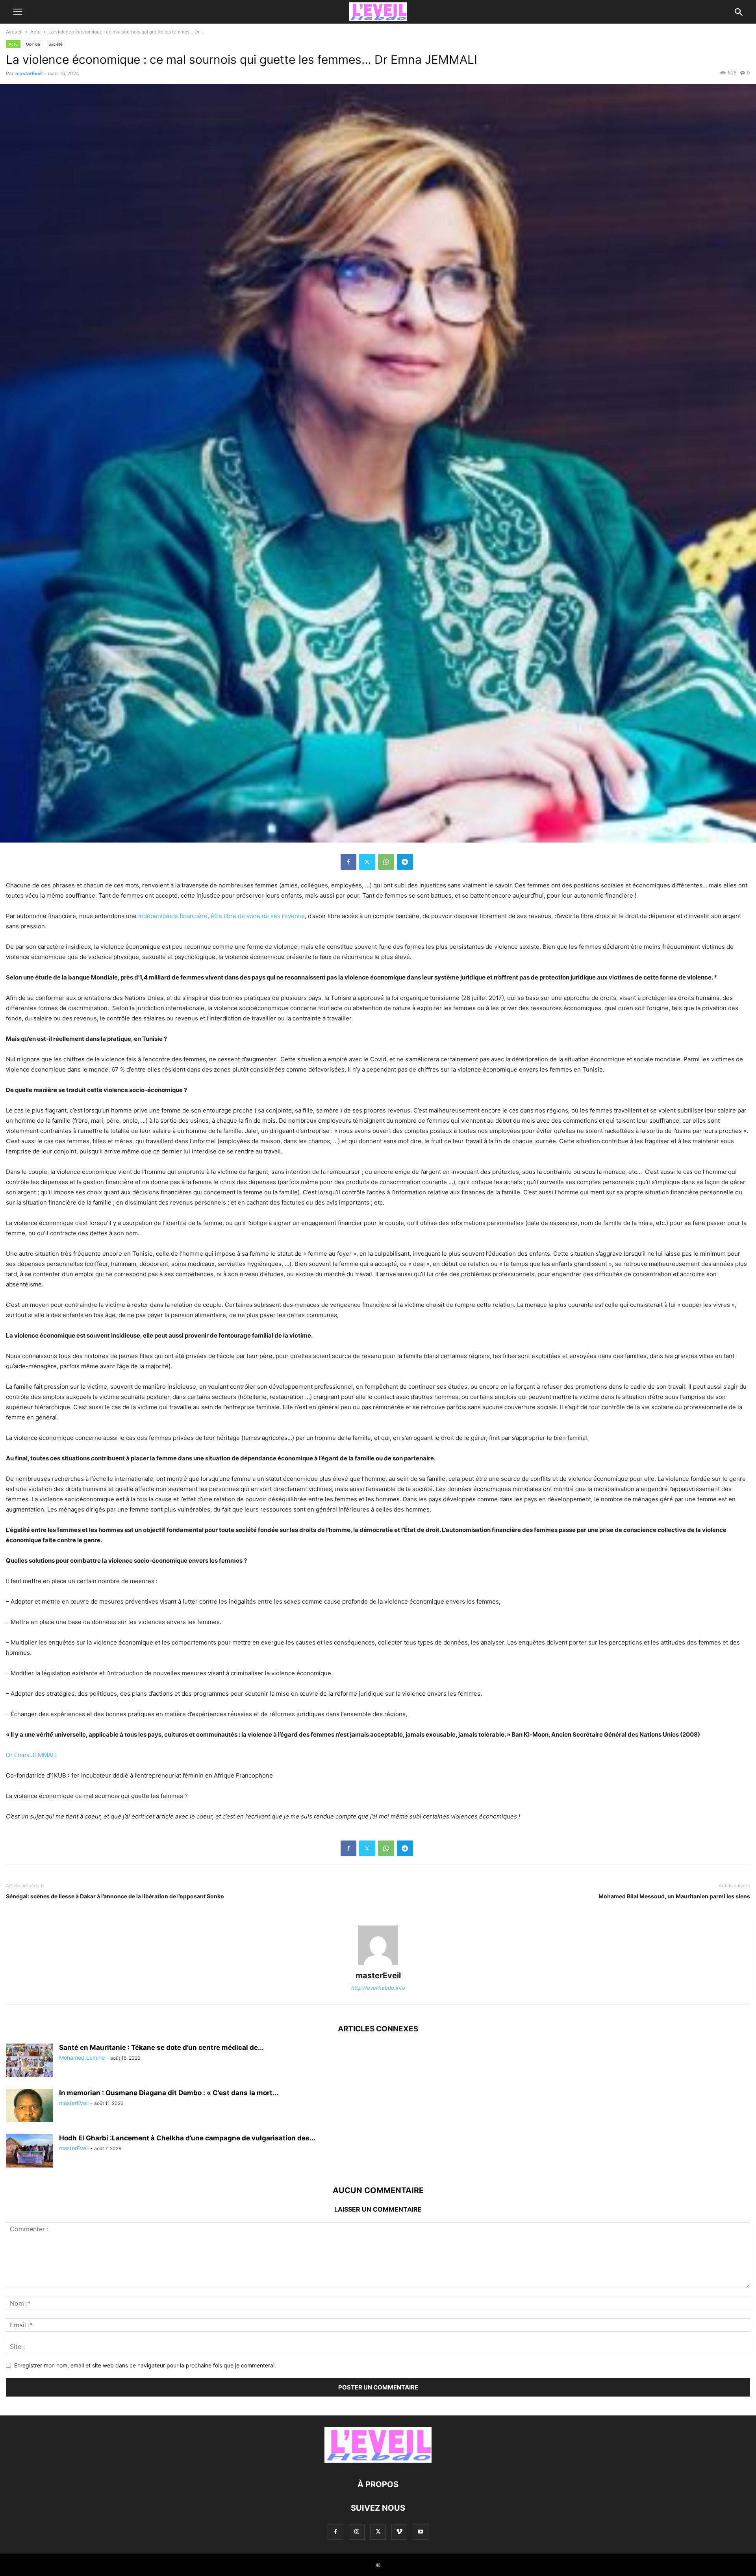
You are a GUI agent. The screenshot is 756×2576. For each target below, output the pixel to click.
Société (56, 44)
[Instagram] (357, 2532)
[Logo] (378, 2461)
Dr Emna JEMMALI (31, 1755)
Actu (35, 32)
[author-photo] (378, 1965)
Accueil (14, 32)
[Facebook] (348, 862)
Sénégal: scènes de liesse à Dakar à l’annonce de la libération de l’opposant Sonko (115, 1896)
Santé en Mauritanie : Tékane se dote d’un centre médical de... (161, 2047)
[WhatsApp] (386, 862)
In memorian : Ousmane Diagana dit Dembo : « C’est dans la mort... (169, 2093)
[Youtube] (421, 2532)
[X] (367, 862)
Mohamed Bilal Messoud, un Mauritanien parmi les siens (674, 1896)
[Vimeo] (399, 2532)
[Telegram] (405, 862)
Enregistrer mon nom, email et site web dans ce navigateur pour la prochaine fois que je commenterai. (145, 2365)
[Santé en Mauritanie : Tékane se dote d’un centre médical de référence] (30, 2061)
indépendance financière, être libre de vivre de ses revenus (221, 916)
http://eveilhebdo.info (378, 1988)
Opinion (33, 44)
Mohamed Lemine (82, 2058)
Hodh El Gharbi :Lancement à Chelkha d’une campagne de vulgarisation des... (187, 2138)
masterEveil (29, 73)
